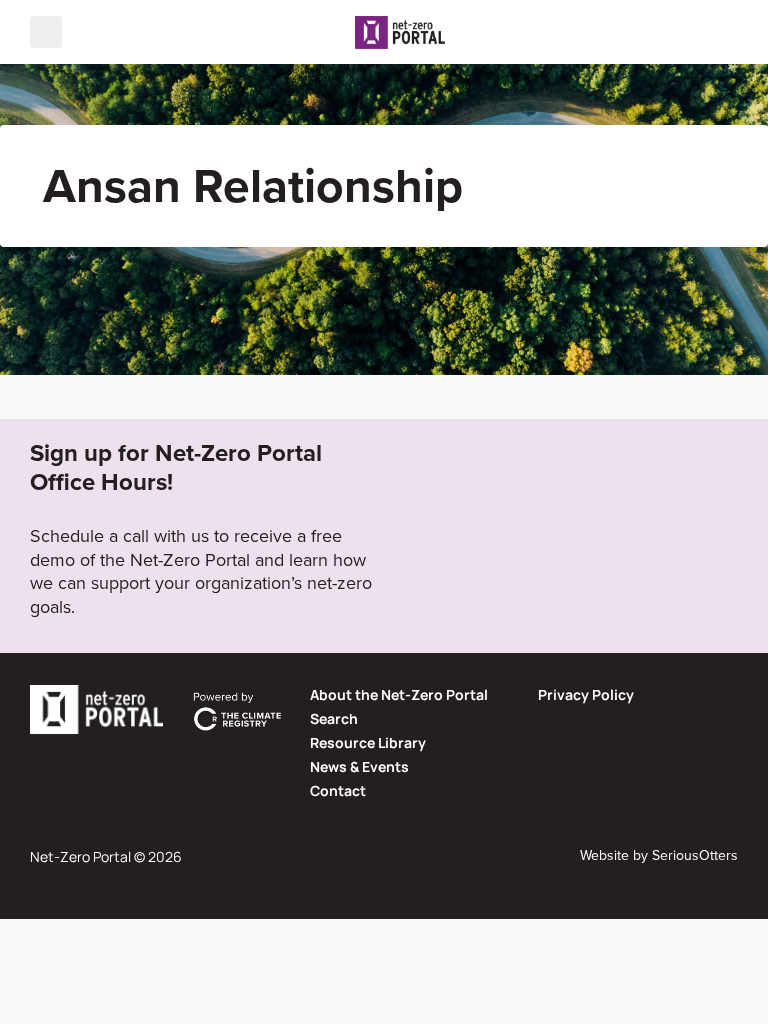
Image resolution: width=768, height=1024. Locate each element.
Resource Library (368, 742)
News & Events (359, 766)
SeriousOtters (695, 855)
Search (334, 718)
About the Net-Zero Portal (399, 694)
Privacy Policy (586, 694)
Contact (338, 790)
